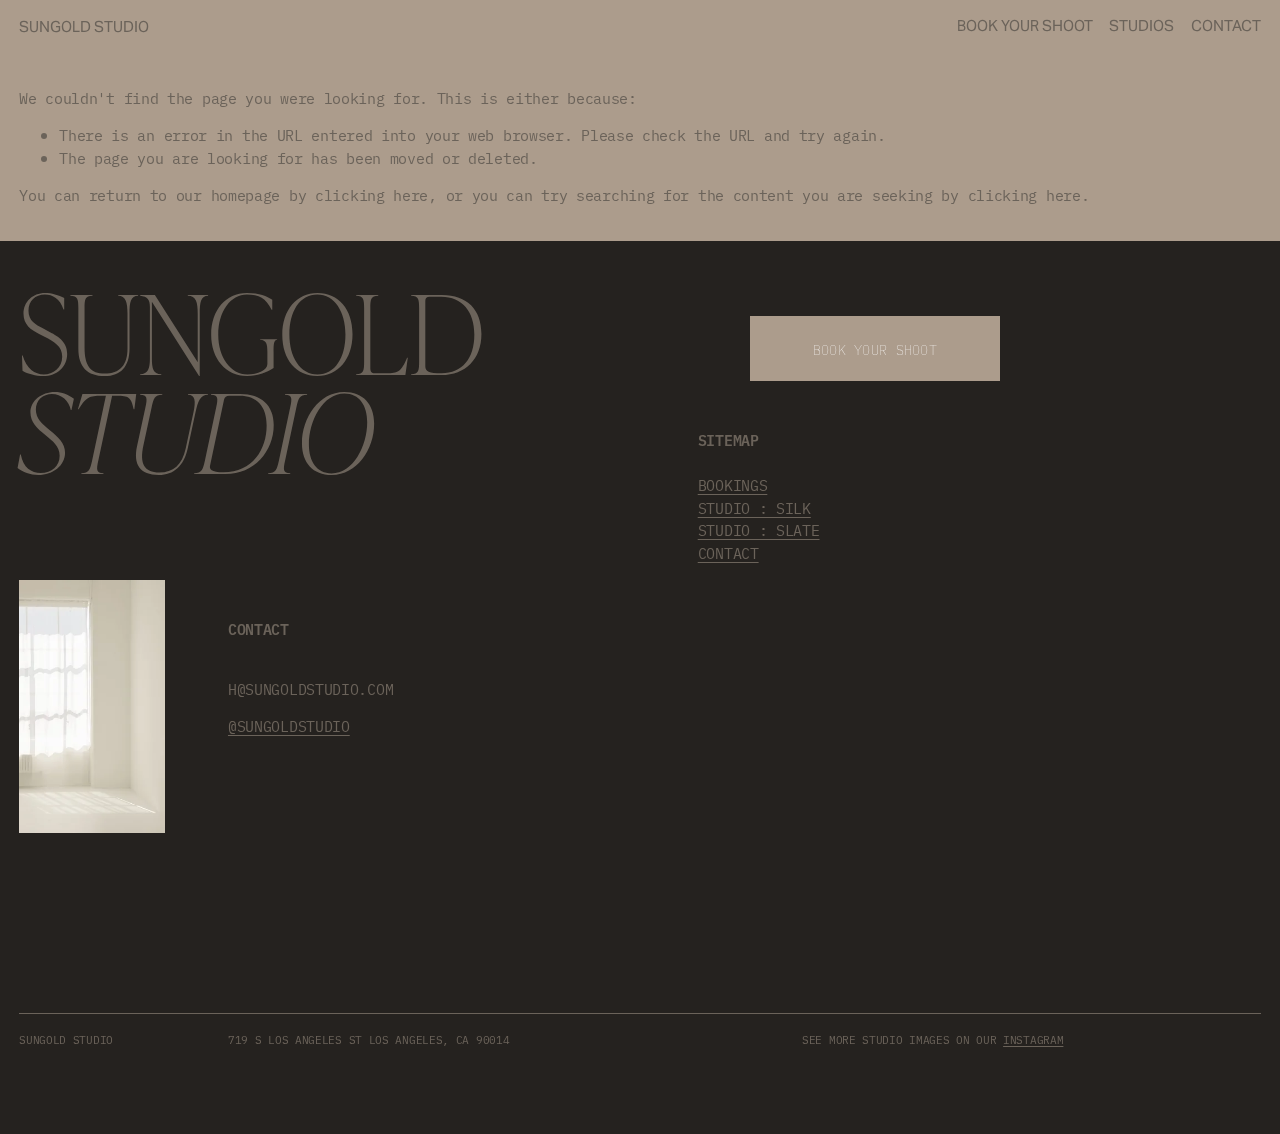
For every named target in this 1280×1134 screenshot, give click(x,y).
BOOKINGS (733, 484)
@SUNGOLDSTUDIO (289, 725)
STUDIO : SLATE (759, 529)
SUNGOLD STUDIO (84, 26)
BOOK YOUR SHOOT (1025, 25)
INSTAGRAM (1033, 1039)
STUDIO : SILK (754, 507)
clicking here (371, 194)
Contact (1226, 25)
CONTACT (728, 552)
